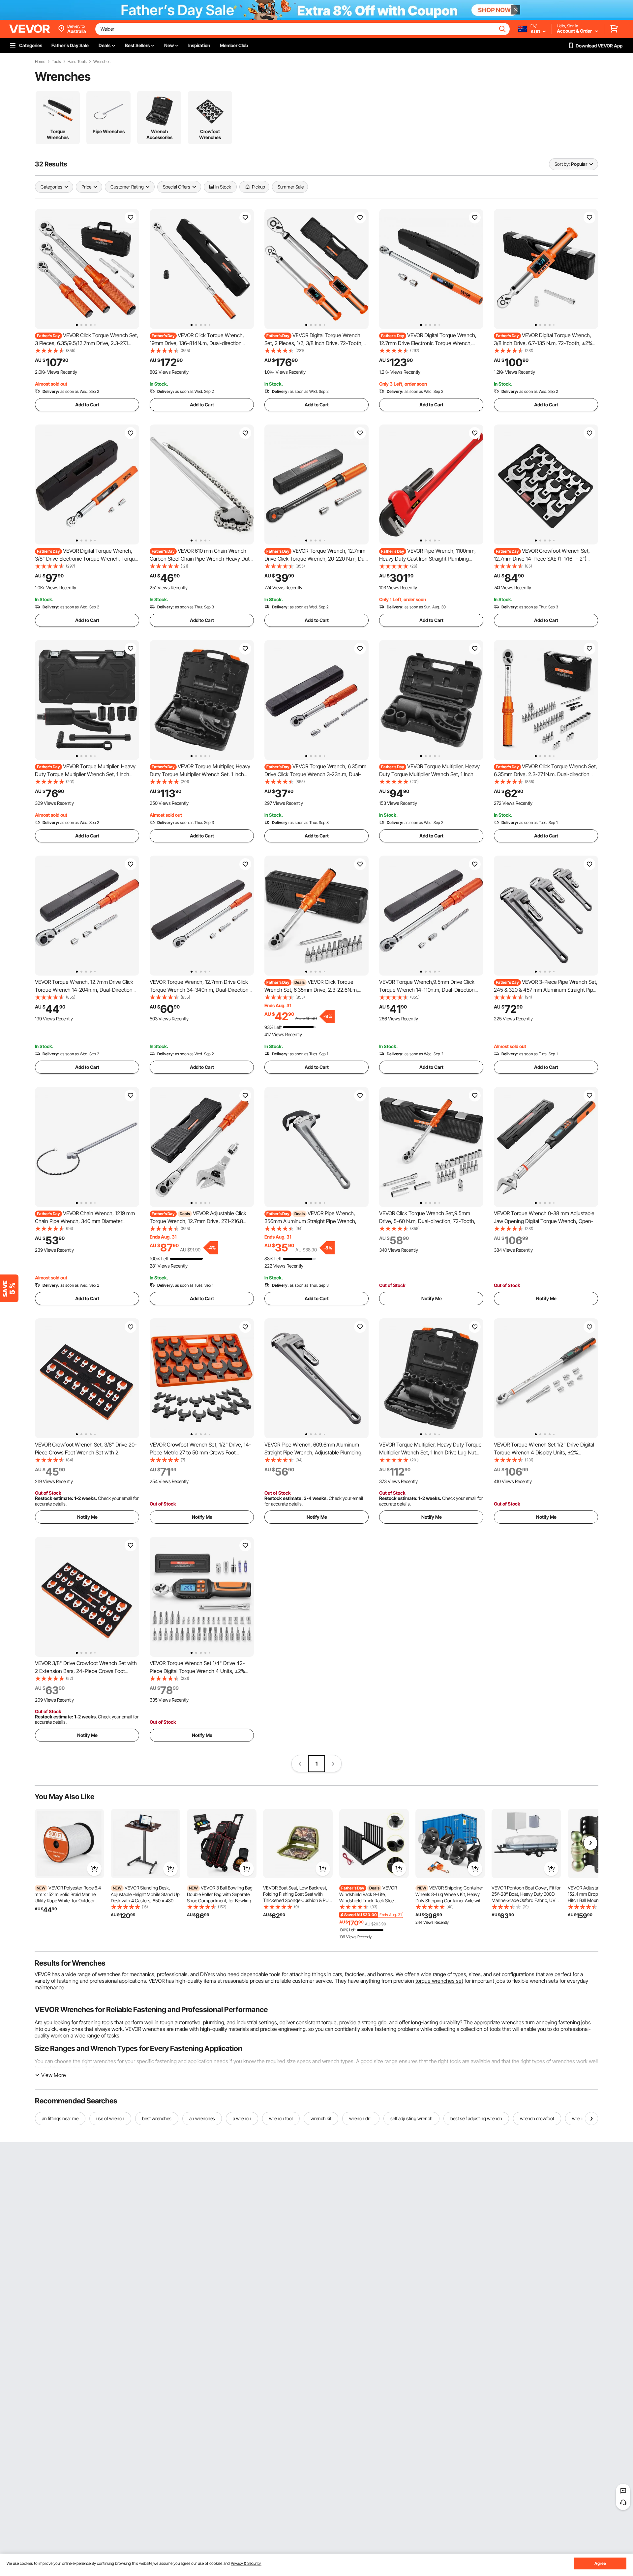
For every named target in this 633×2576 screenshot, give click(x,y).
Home (40, 62)
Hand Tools (77, 62)
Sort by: (562, 164)
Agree (600, 2563)
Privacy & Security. (246, 2563)
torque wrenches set (439, 1981)
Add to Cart (87, 405)
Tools (56, 62)
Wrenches (102, 62)
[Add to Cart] (94, 1869)
